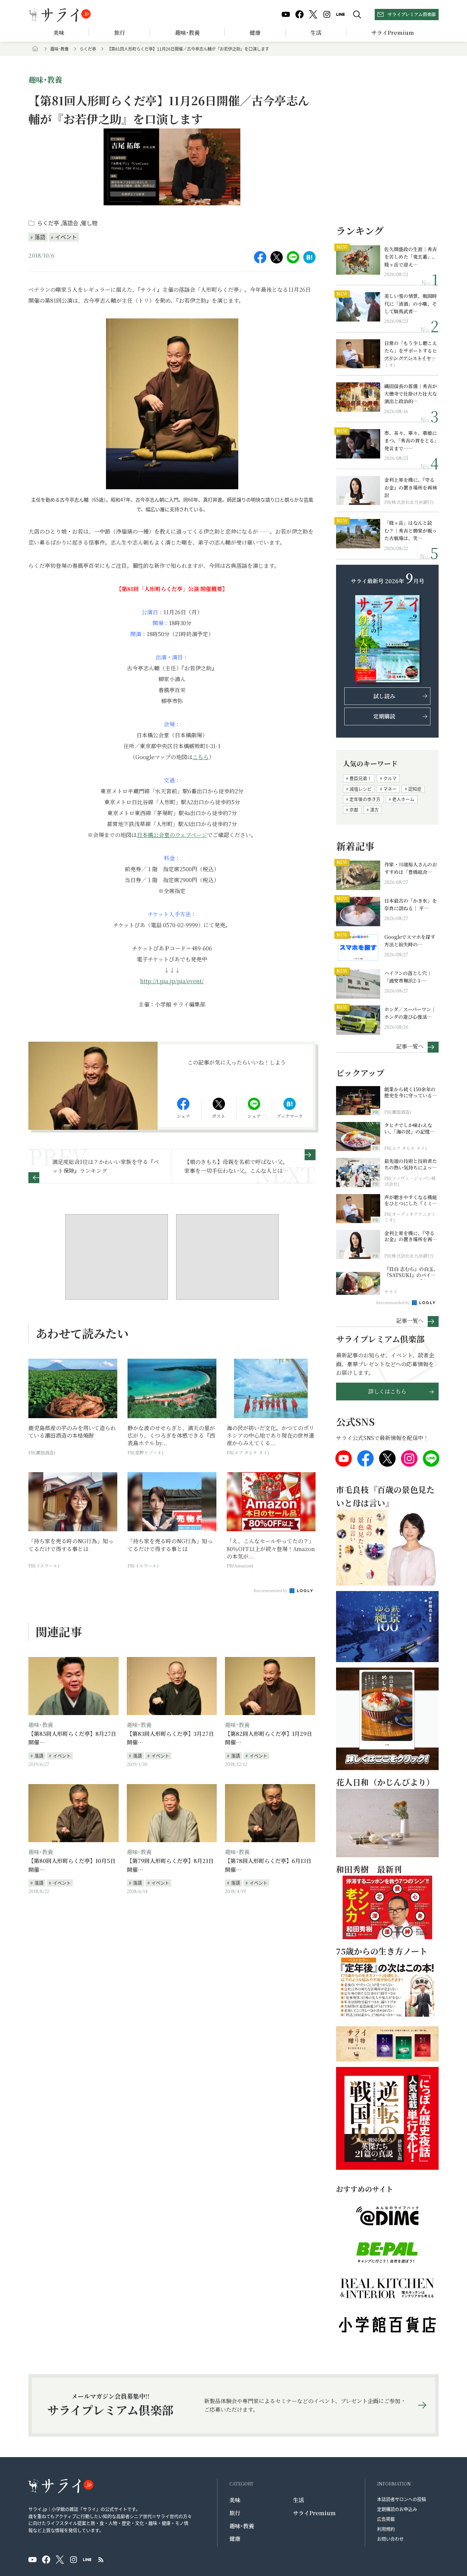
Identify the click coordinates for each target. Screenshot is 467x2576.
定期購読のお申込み (397, 2509)
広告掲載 (386, 2519)
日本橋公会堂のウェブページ (172, 835)
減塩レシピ (361, 789)
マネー (390, 789)
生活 (316, 33)
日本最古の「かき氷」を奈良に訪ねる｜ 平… (411, 904)
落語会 (71, 223)
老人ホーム (403, 799)
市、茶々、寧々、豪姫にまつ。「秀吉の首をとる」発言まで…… (411, 441)
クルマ (390, 778)
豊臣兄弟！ (361, 778)
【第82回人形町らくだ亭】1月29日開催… (269, 1738)
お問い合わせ (390, 2539)
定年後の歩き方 (365, 799)
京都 (354, 810)
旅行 (120, 33)
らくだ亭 (88, 49)
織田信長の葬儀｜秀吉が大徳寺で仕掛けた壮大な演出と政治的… (411, 394)
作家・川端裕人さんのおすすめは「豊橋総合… (411, 868)
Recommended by (271, 1590)
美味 (59, 33)
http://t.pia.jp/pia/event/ (172, 981)
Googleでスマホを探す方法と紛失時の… (410, 941)
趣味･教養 (187, 33)
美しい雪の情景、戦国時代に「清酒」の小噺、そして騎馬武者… (411, 304)
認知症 (415, 789)
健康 (255, 33)
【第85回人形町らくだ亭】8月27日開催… (72, 1738)
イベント (66, 237)
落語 (40, 237)
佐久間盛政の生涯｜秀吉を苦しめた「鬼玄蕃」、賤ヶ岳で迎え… (411, 257)
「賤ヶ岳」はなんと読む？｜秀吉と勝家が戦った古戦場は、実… (411, 530)
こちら (201, 757)
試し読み (384, 696)
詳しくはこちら (387, 1391)
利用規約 (386, 2529)
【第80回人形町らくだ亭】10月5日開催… (72, 1865)
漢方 (374, 810)
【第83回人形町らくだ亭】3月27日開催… (170, 1738)
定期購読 (384, 716)
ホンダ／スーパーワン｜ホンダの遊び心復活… (410, 1013)
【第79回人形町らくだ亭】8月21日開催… (170, 1865)
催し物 (89, 223)
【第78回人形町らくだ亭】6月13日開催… (268, 1865)
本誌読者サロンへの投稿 (402, 2499)
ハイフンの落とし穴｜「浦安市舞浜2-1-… (408, 977)
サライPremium (314, 2513)
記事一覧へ (410, 1046)
